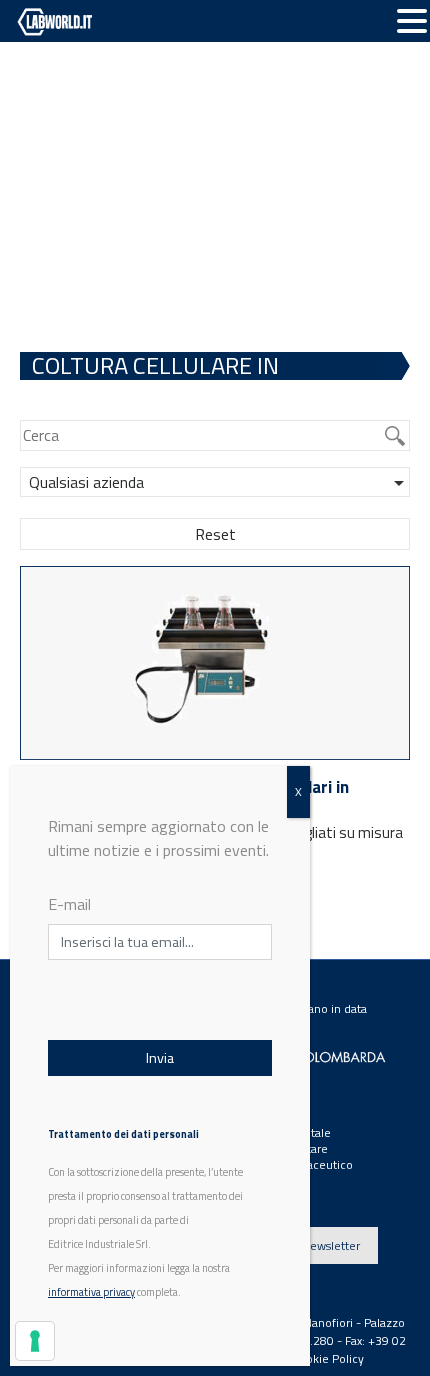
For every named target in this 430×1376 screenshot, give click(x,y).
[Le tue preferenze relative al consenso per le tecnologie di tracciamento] (35, 1341)
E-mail (69, 904)
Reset (215, 534)
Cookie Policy (328, 1358)
